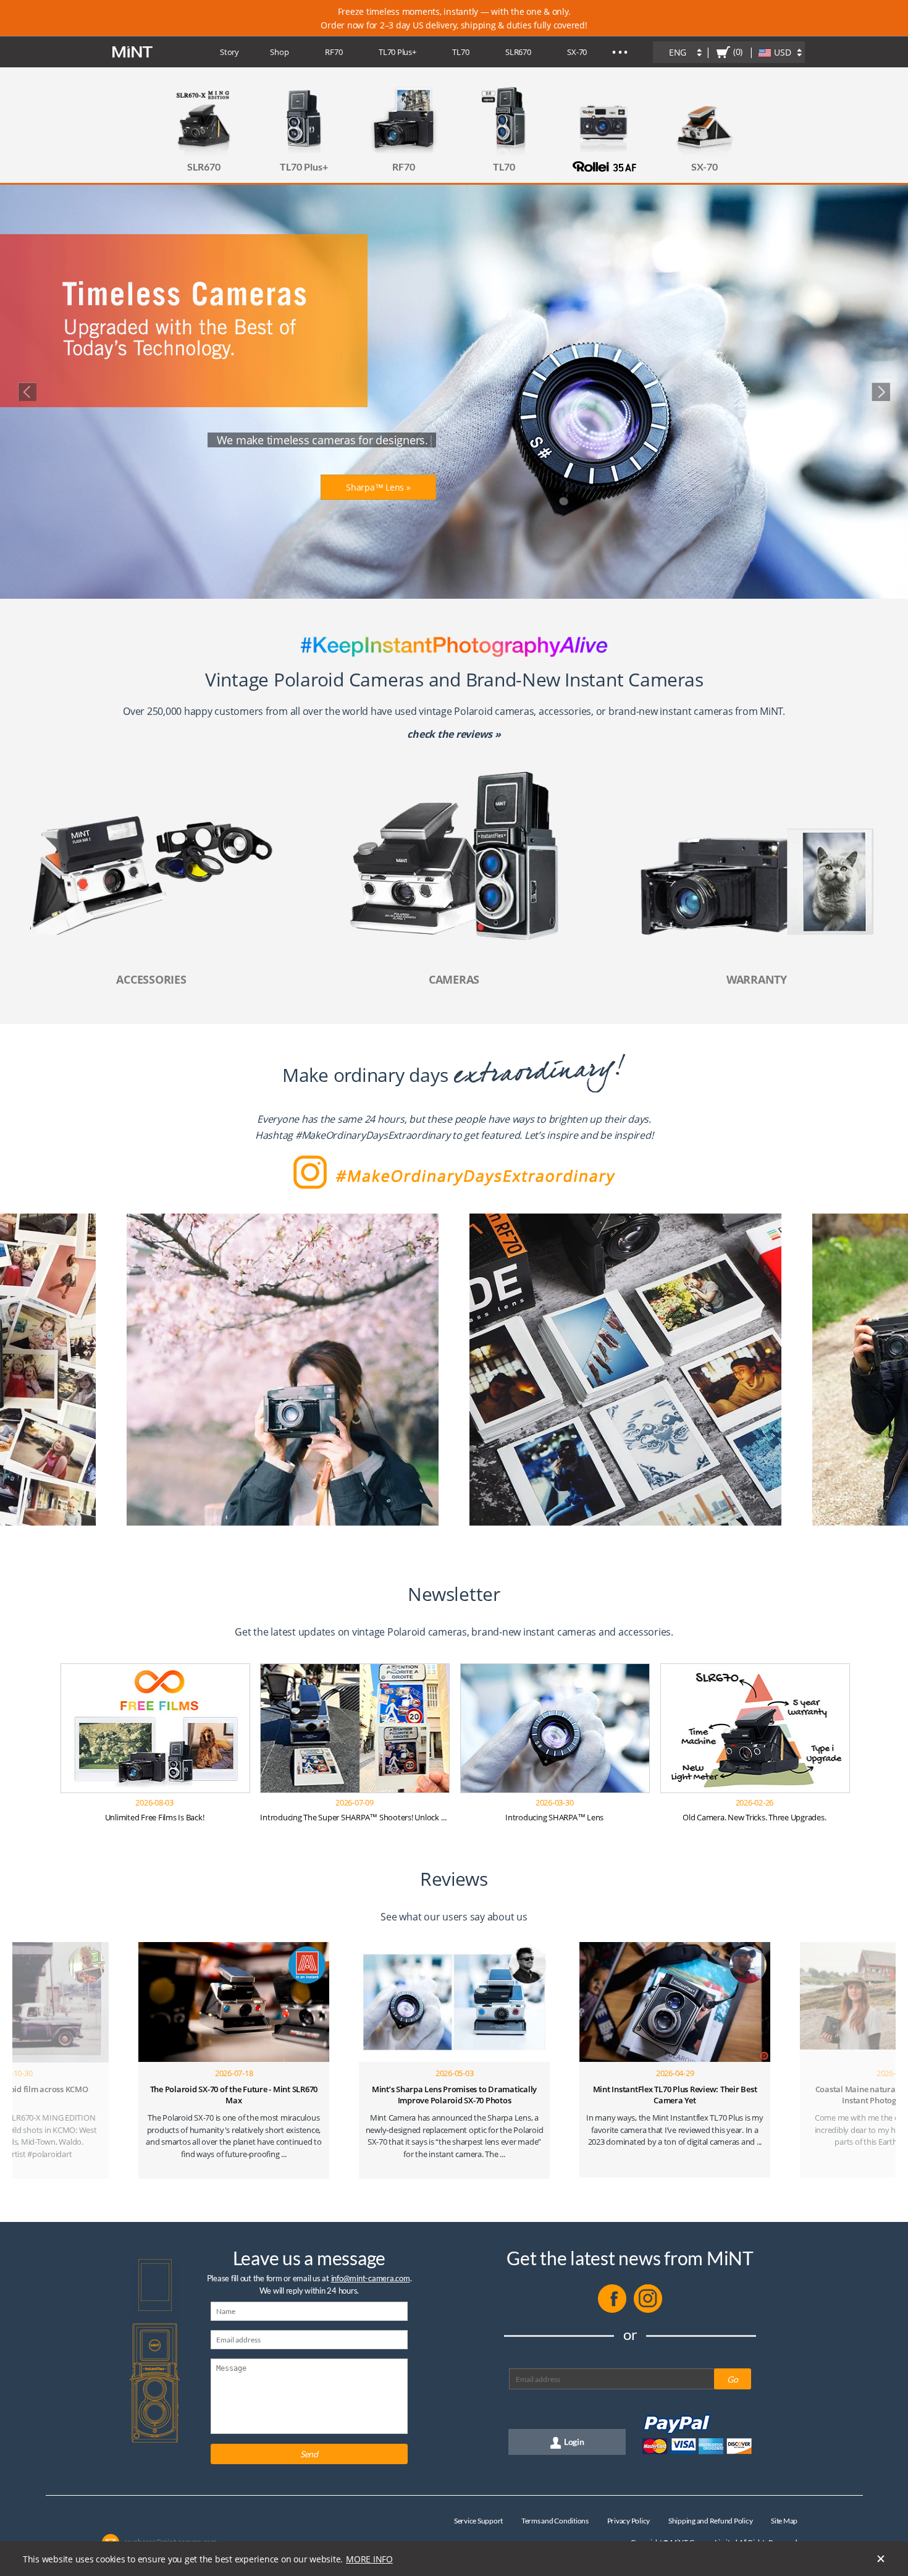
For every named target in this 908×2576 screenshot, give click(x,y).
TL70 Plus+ (397, 52)
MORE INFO (369, 2559)
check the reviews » (454, 734)
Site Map (784, 2521)
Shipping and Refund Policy (711, 2521)
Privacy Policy (629, 2521)
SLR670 (518, 52)
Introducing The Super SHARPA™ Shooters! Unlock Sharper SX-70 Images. (389, 1817)
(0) (738, 52)
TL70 (460, 52)
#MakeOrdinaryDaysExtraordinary (373, 1135)
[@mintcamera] (648, 2310)
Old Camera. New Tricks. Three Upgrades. (754, 1817)
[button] (48, 1370)
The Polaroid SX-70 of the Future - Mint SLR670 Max (234, 2095)
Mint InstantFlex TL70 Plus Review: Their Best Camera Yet (675, 2095)
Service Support (478, 2521)
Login (574, 2442)
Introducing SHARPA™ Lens (554, 1817)
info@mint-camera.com (371, 2278)
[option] (283, 1370)
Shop (279, 52)
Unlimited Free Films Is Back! (155, 1817)
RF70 (334, 52)
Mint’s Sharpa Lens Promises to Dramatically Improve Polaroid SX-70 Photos (454, 2095)
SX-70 (577, 52)
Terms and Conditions (555, 2521)
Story (229, 52)
